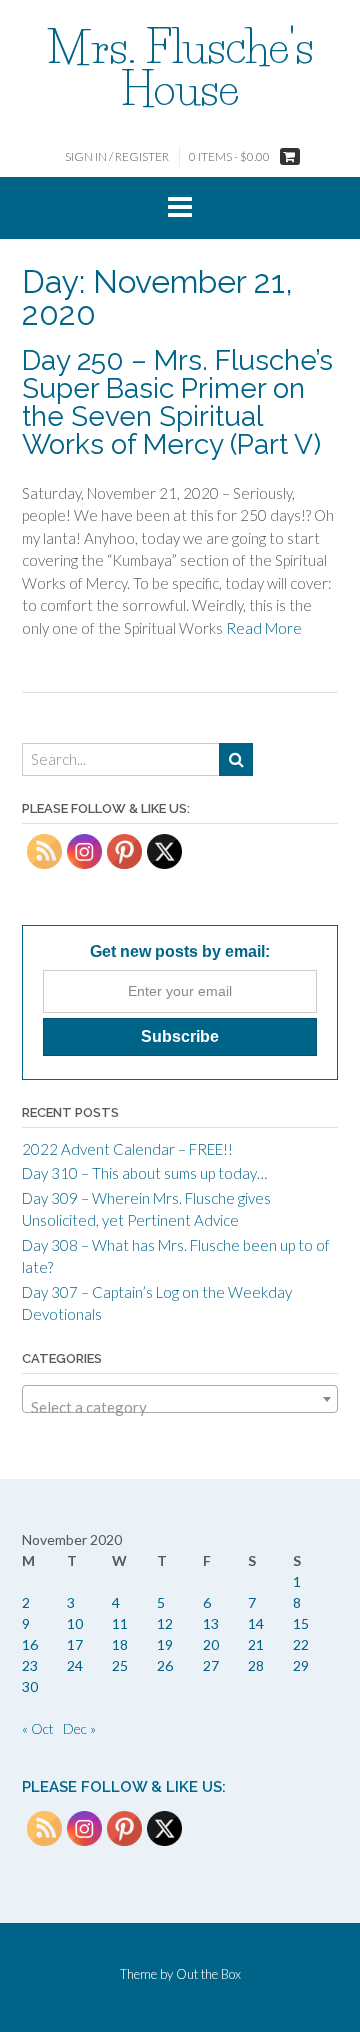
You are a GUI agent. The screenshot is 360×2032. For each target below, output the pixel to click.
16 (30, 1644)
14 (256, 1623)
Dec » (79, 1728)
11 (120, 1623)
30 (30, 1686)
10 (75, 1623)
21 (256, 1644)
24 (75, 1665)
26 (165, 1665)
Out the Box (208, 1974)
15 (301, 1623)
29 (301, 1665)
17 (75, 1644)
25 (120, 1665)
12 (165, 1623)
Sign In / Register (117, 156)
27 (211, 1665)
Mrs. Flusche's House (180, 68)
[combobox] (180, 1399)
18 (120, 1644)
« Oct (38, 1728)
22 (301, 1644)
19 (165, 1644)
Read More (264, 628)
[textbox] (180, 1407)
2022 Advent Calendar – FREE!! (127, 1149)
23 (30, 1665)
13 (211, 1623)
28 (256, 1665)
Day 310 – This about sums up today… (144, 1173)
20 (211, 1644)
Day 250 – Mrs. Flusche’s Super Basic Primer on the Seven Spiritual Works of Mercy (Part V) (177, 402)
